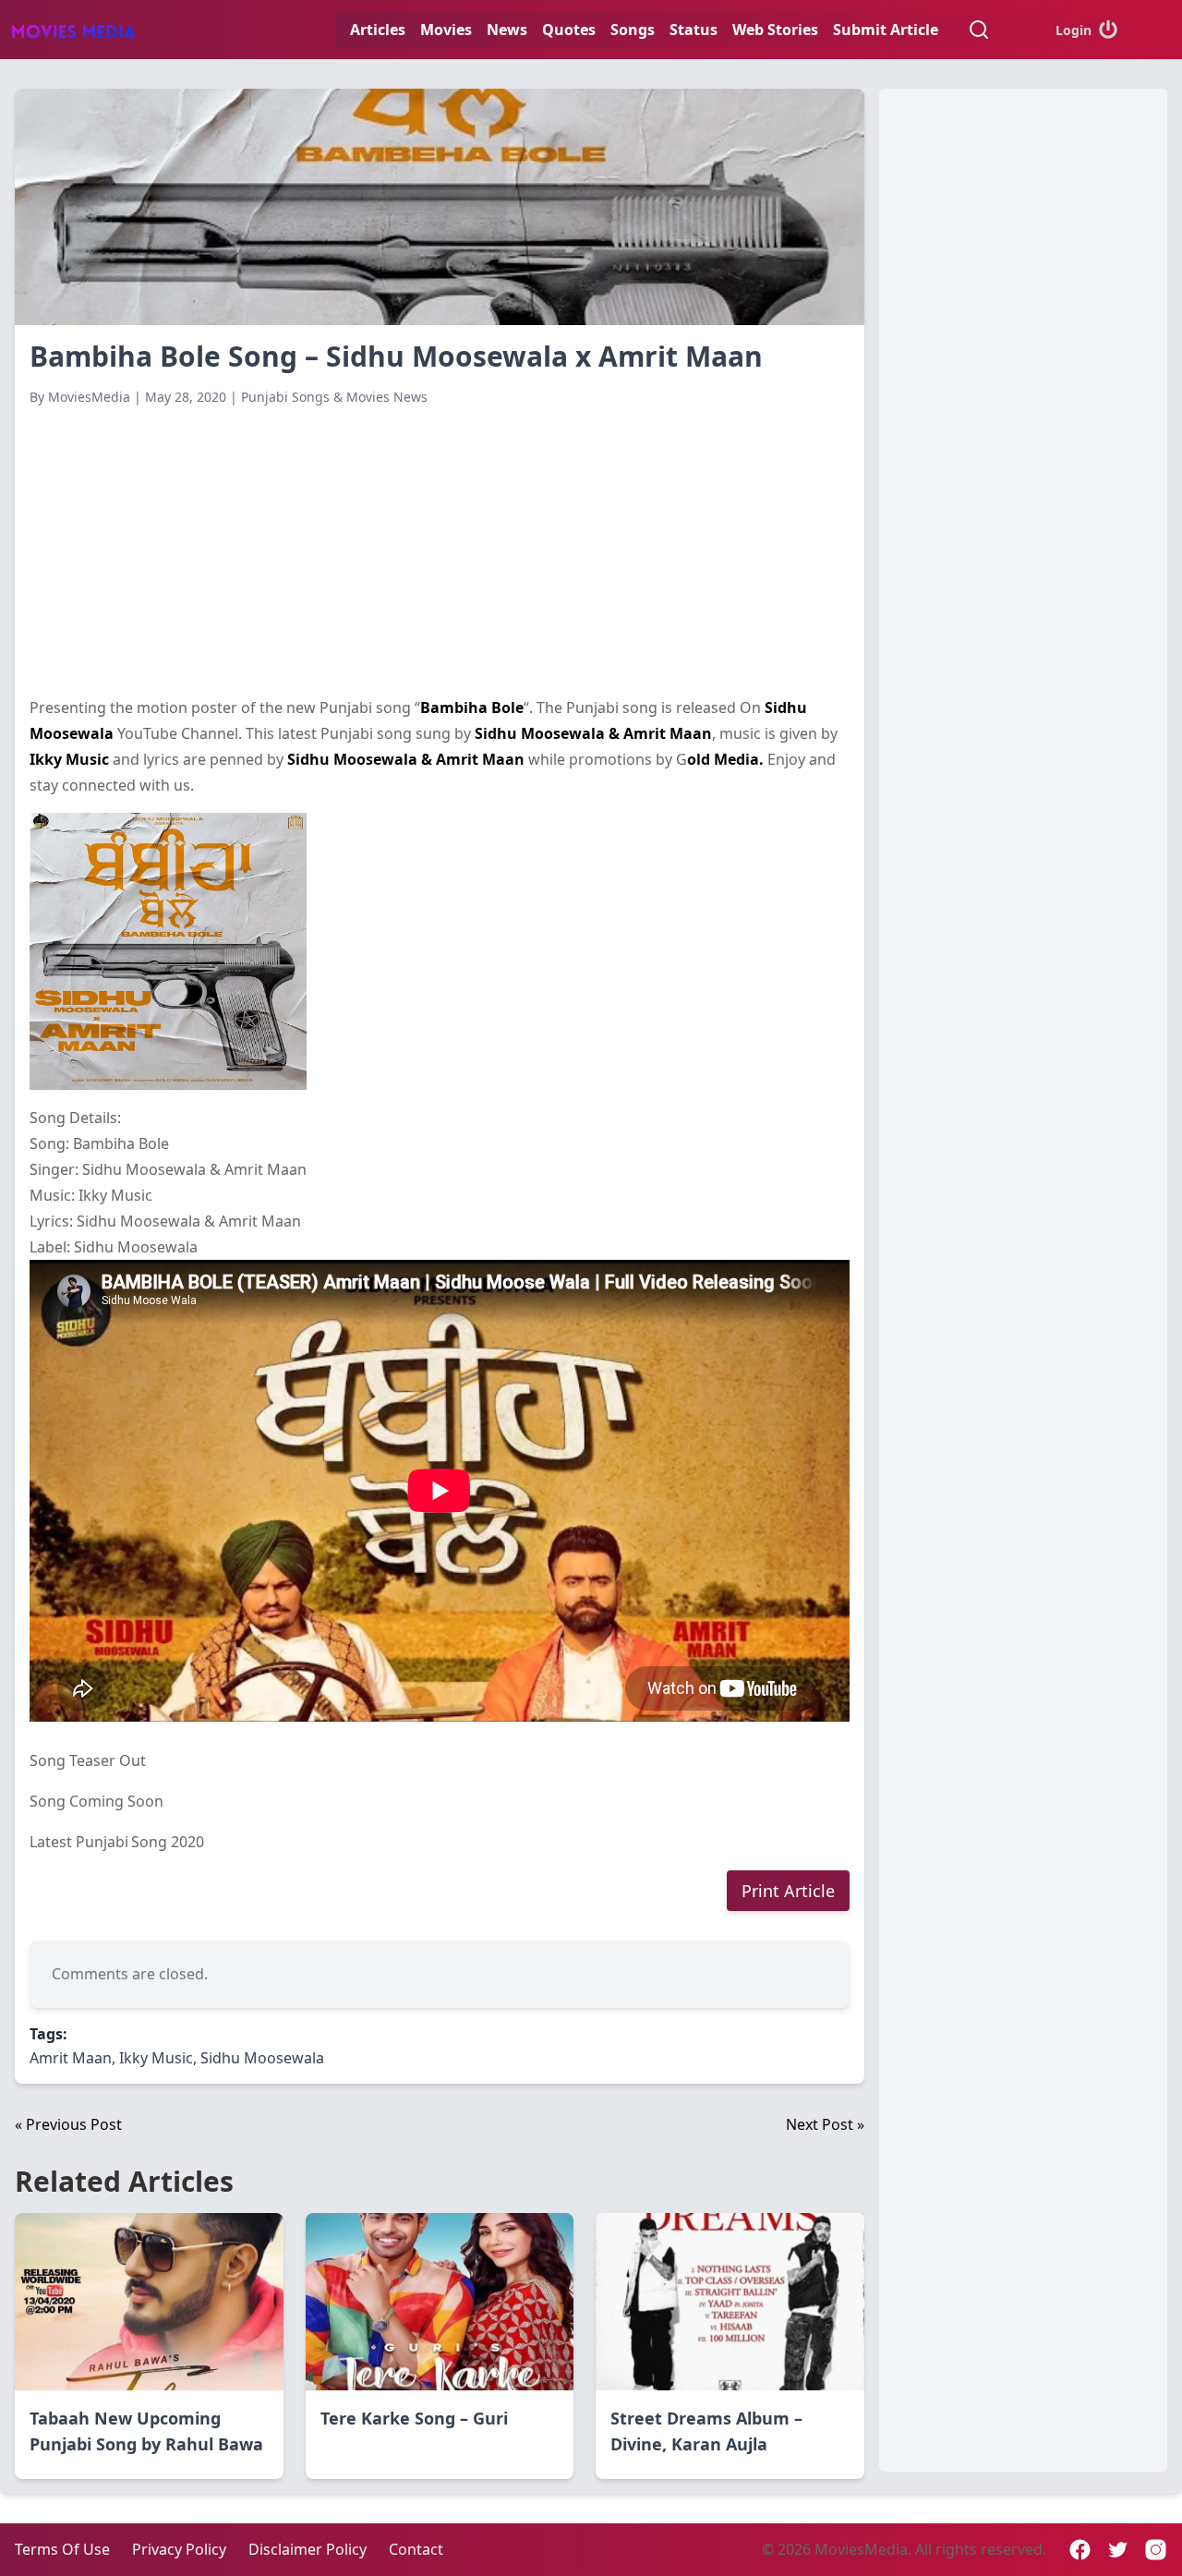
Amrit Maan (71, 2058)
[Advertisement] (440, 550)
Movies (446, 30)
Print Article (788, 1891)
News (507, 30)
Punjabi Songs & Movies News (334, 397)
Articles (378, 30)
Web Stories (775, 30)
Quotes (569, 30)
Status (694, 30)
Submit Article (886, 30)
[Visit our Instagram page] (1156, 2550)
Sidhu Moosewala (262, 2058)
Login (1073, 30)
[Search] (979, 30)
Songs (633, 30)
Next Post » (825, 2124)
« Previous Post (68, 2124)
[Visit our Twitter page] (1118, 2550)
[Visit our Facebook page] (1080, 2550)
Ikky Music (156, 2058)
